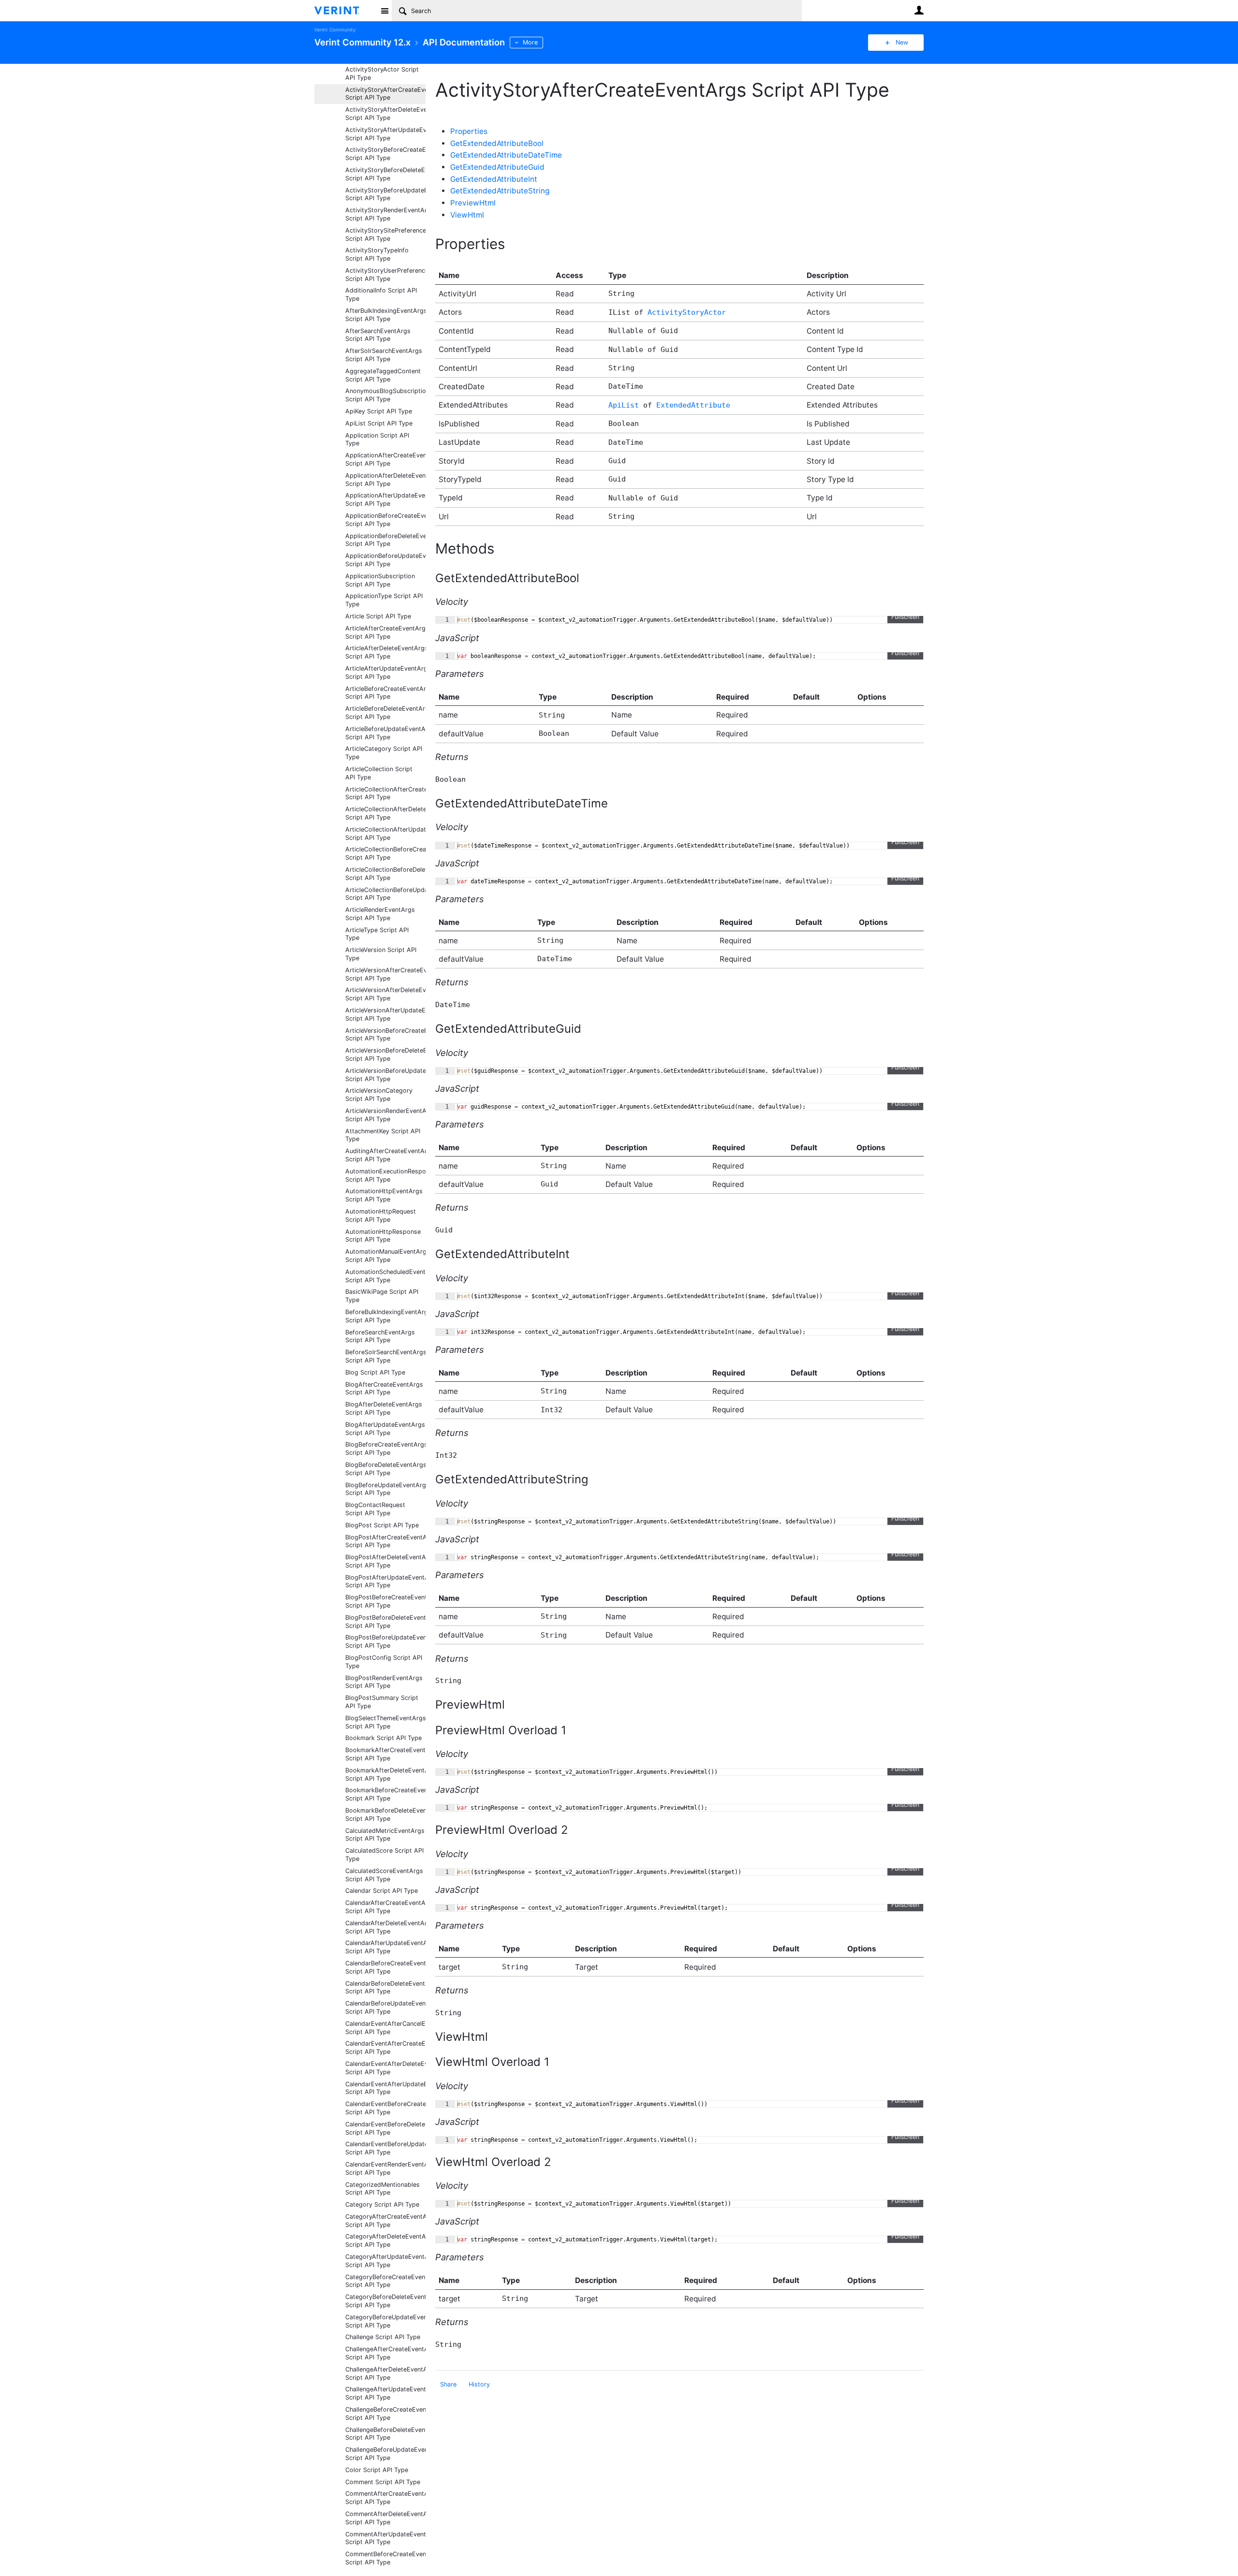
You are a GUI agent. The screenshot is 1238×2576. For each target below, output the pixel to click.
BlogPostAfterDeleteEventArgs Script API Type (385, 1561)
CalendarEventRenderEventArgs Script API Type (385, 2168)
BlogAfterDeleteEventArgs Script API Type (384, 1408)
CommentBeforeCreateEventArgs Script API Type (385, 2558)
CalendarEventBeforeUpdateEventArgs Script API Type (385, 2148)
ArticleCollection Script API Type (379, 773)
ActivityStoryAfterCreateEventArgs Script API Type (385, 94)
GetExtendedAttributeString (500, 191)
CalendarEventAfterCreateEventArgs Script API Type (385, 2048)
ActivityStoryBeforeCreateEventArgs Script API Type (385, 154)
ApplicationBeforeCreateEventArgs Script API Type (385, 520)
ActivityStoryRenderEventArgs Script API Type (385, 214)
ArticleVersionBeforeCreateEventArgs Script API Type (385, 1035)
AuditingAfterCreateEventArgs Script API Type (385, 1155)
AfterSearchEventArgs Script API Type (378, 335)
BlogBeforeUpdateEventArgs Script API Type (385, 1489)
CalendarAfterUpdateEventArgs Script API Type (385, 1947)
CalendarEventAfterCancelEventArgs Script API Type (385, 2028)
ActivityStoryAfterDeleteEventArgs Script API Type (385, 114)
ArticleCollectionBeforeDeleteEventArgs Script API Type (385, 874)
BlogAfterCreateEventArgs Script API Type (384, 1389)
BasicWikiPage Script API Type (382, 1296)
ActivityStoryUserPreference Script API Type (385, 275)
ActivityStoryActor (687, 312)
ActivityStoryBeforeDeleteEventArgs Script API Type (385, 174)
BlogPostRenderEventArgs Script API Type (384, 1682)
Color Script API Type (377, 2470)
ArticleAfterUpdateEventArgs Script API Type (385, 673)
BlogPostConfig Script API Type (384, 1662)
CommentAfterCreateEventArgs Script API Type (385, 2498)
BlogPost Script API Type (382, 1525)
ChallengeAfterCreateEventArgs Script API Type (385, 2353)
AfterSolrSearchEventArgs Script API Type (384, 355)
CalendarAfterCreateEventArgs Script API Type (385, 1907)
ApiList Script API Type (379, 423)
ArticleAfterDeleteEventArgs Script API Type (385, 652)
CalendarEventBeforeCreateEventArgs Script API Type (385, 2108)
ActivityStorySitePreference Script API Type (385, 234)
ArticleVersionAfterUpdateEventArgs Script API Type (385, 1014)
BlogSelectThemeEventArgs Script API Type (385, 1722)
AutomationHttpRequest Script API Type (381, 1215)
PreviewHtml (473, 203)
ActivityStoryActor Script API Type (382, 73)
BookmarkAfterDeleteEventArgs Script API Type (385, 1774)
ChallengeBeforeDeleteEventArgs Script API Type (385, 2434)
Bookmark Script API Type (383, 1738)
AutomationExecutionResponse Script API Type (385, 1175)
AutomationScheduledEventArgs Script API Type (385, 1276)
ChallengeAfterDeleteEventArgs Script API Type (385, 2373)
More (530, 42)
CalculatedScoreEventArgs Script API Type (384, 1875)
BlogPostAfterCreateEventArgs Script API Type (385, 1541)
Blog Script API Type (375, 1372)
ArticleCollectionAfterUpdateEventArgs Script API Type (385, 834)
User (919, 10)
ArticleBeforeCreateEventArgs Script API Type (385, 693)
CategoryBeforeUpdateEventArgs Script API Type (385, 2321)
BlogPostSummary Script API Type (382, 1702)
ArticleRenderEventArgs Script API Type (380, 914)
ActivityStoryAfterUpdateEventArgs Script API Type (385, 134)
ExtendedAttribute (693, 405)
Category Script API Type (382, 2204)
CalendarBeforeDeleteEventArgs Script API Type (385, 1988)
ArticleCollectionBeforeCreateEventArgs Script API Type (385, 853)
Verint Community (335, 30)
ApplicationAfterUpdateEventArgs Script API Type (385, 499)
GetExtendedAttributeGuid (497, 167)
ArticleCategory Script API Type (384, 753)
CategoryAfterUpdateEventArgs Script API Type (385, 2261)
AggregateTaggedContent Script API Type (383, 375)
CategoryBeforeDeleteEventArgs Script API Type (385, 2301)
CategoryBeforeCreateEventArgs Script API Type (385, 2281)
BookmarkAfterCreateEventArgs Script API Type (385, 1754)
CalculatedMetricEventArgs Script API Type (385, 1835)
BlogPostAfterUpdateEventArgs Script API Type (385, 1581)
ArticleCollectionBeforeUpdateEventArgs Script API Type (385, 894)
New (902, 42)
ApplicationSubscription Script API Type (380, 580)
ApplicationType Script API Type (384, 600)
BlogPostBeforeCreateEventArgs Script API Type (385, 1601)
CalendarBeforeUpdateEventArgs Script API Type (385, 2007)
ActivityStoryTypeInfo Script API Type (377, 254)
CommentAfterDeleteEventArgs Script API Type (385, 2518)
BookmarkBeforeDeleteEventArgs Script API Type (385, 1815)
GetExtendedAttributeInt (494, 179)
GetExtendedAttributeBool (497, 143)
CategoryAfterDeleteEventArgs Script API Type (385, 2240)
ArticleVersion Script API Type (381, 954)
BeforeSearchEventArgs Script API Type (380, 1336)
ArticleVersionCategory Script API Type (379, 1095)
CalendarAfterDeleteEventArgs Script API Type (385, 1927)
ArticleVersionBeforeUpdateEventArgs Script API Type (385, 1075)
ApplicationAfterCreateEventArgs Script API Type (385, 459)
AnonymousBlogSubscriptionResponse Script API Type (385, 395)
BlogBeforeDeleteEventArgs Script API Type (385, 1469)
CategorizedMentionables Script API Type (383, 2189)
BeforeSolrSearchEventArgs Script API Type (385, 1356)
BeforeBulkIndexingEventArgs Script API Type (385, 1316)
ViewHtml (467, 215)
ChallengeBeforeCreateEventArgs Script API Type (385, 2414)
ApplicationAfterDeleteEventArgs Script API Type (385, 480)
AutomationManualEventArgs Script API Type (385, 1256)
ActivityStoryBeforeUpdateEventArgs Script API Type (385, 194)
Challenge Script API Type (383, 2337)
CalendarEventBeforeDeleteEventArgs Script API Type (385, 2128)
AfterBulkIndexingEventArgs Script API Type (385, 315)
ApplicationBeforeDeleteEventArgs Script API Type (385, 540)
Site (384, 11)
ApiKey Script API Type (379, 411)
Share (448, 2384)
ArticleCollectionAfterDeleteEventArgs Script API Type (385, 813)
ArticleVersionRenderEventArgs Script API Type (385, 1115)
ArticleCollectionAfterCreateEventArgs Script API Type (385, 793)
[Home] (345, 11)
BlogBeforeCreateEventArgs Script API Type (385, 1449)
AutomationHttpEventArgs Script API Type (384, 1195)
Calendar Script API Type (382, 1891)
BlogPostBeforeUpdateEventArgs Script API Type (385, 1641)
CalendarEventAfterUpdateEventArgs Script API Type (385, 2088)
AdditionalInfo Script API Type (381, 294)
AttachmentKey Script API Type (383, 1135)
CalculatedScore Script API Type (384, 1855)
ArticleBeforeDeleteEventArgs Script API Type (385, 713)
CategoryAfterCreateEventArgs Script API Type (385, 2221)
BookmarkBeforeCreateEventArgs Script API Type (385, 1794)
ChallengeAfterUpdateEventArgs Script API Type (385, 2393)
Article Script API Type (378, 616)
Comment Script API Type (383, 2482)
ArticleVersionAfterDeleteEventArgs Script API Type (385, 994)
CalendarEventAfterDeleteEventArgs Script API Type (385, 2068)
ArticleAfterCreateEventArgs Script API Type (385, 632)
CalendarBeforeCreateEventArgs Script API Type (385, 1967)
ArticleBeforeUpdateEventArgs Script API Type (385, 733)
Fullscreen (905, 617)
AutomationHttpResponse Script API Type (383, 1236)
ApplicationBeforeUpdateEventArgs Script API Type (385, 560)
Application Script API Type (377, 439)
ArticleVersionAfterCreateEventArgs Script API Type (385, 974)
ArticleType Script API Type (377, 934)
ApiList (624, 405)
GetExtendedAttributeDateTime (506, 155)
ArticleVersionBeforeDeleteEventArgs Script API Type (385, 1054)
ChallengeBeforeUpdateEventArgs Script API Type (385, 2454)
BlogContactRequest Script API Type (375, 1509)
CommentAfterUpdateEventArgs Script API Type (385, 2538)
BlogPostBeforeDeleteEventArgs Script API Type (385, 1622)
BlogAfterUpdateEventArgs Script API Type (385, 1429)
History (479, 2384)
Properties (469, 131)
